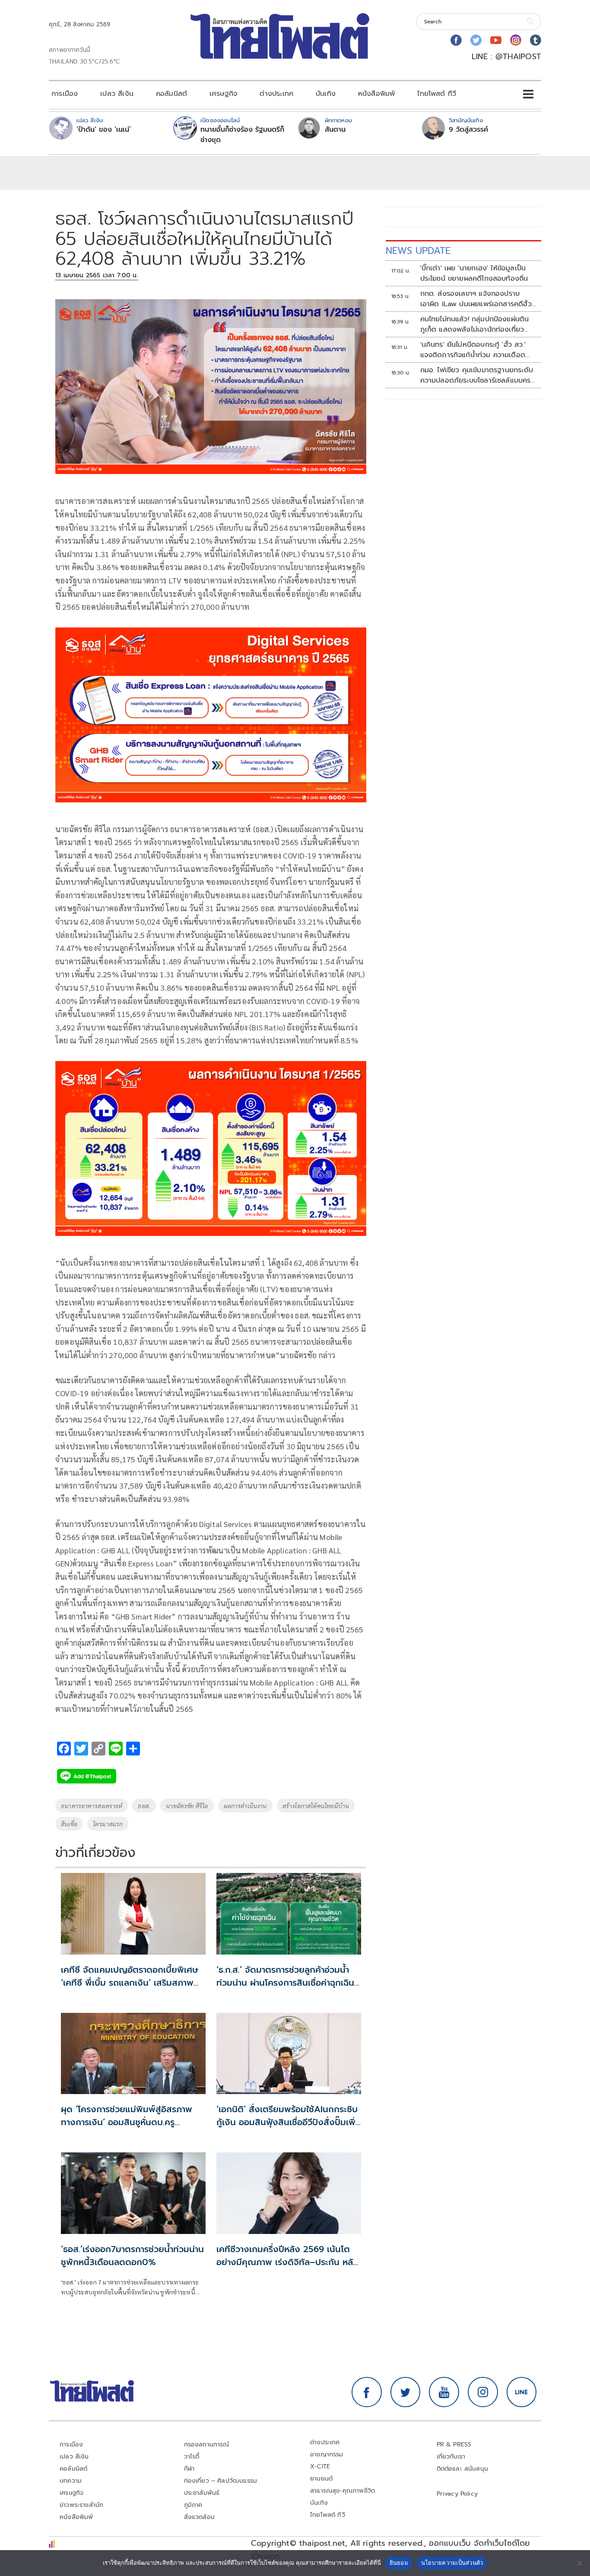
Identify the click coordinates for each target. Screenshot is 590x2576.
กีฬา (189, 2469)
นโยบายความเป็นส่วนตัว (452, 2563)
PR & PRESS (454, 2445)
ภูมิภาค (193, 2505)
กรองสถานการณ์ (207, 2445)
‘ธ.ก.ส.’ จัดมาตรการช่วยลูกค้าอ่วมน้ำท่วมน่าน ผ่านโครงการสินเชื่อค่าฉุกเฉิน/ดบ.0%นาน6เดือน (287, 1983)
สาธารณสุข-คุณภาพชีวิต (343, 2491)
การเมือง (65, 94)
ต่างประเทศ (276, 94)
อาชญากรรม (327, 2454)
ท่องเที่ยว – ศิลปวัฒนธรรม (221, 2481)
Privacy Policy (457, 2494)
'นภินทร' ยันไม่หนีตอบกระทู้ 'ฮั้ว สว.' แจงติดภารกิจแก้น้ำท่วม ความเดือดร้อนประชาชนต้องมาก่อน (473, 350)
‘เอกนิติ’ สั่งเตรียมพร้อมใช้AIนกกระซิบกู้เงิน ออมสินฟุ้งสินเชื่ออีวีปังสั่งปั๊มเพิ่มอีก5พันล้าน (289, 2122)
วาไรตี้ (192, 2457)
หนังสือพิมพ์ (376, 94)
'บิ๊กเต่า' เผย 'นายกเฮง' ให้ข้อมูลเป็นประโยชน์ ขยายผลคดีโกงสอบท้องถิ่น (474, 273)
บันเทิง (326, 94)
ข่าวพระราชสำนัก (81, 2505)
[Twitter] (476, 40)
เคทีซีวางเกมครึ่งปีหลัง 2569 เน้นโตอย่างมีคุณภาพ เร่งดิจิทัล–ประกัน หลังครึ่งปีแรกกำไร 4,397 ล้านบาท (287, 2262)
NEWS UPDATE (418, 251)
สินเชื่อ (69, 1824)
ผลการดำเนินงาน (245, 1806)
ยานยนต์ (321, 2479)
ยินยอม (399, 2563)
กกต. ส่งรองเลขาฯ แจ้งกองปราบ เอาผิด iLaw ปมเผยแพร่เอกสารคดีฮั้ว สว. (476, 299)
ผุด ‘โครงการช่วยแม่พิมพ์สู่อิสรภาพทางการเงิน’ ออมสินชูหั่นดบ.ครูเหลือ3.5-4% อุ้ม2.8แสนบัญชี (127, 2122)
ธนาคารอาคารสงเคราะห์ (92, 1806)
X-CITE (320, 2467)
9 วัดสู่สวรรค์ (468, 130)
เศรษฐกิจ (223, 94)
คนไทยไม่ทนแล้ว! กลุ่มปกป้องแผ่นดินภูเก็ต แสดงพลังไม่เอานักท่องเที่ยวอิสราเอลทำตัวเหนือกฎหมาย (475, 324)
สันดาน (335, 130)
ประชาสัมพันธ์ (202, 2493)
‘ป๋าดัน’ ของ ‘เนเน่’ (104, 130)
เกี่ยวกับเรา (451, 2457)
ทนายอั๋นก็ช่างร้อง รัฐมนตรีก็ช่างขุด (242, 135)
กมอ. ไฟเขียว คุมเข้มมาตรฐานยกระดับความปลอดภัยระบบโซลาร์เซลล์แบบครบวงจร (478, 375)
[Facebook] (456, 40)
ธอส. (144, 1806)
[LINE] (522, 2392)
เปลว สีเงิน (117, 94)
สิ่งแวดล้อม (199, 2517)
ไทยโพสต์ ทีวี (437, 94)
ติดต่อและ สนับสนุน (463, 2469)
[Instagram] (516, 40)
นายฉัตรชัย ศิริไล (187, 1806)
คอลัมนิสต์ (171, 94)
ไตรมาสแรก (108, 1824)
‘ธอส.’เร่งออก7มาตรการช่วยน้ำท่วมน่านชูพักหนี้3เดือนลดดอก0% (132, 2256)
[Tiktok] (536, 40)
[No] (579, 2563)
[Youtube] (496, 40)
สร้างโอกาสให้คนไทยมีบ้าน (316, 1806)
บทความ (71, 2481)
